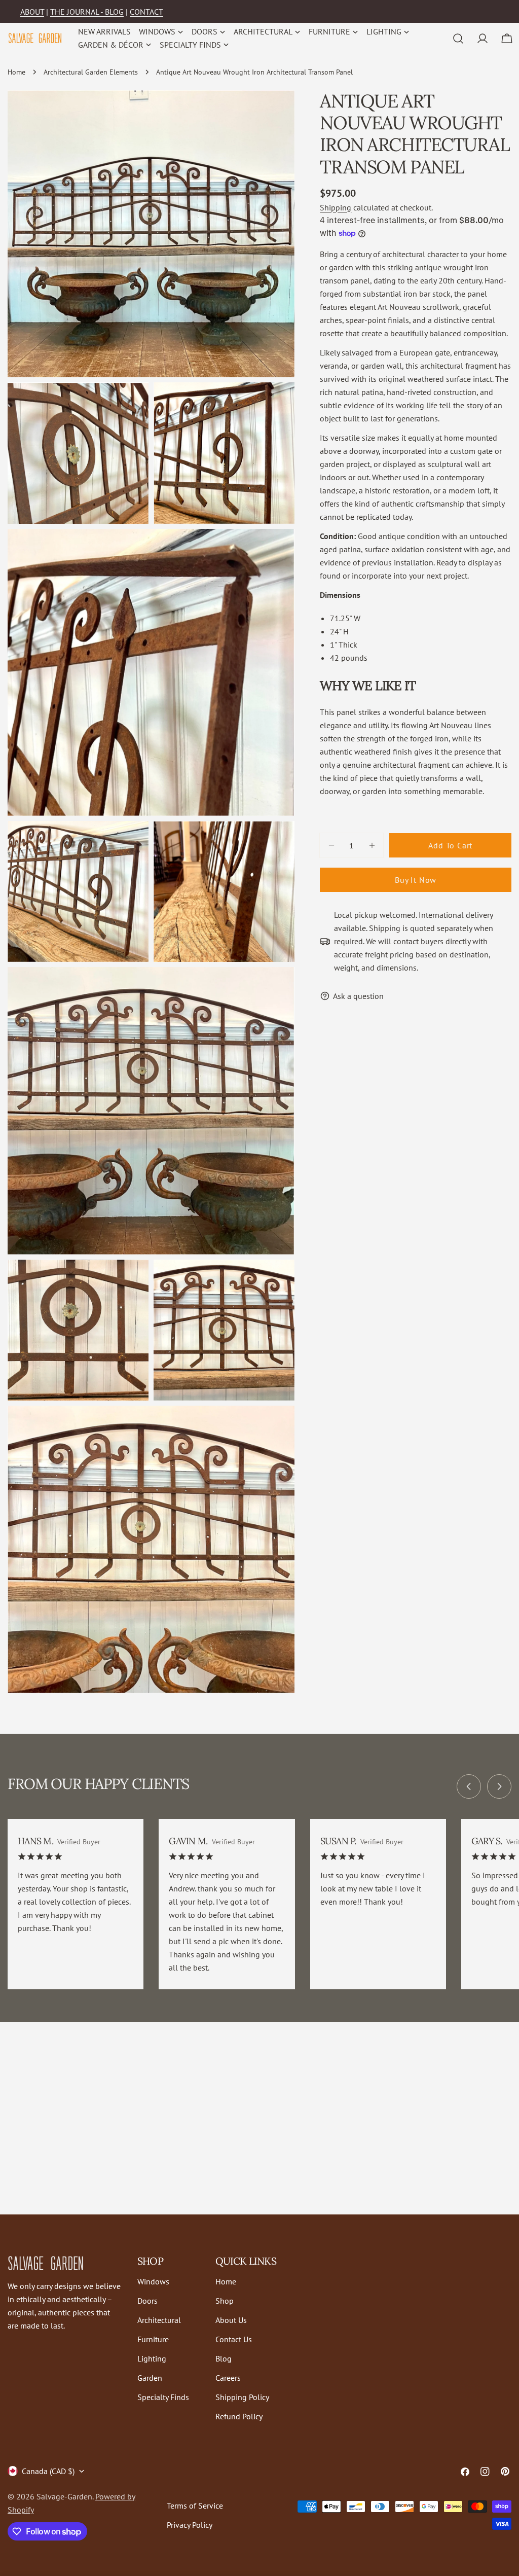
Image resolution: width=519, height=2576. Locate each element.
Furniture (153, 2339)
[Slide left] (469, 1786)
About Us (231, 2320)
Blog (224, 2358)
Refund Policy (239, 2416)
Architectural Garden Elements (91, 72)
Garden (150, 2378)
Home (16, 72)
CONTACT (146, 12)
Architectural (159, 2320)
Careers (228, 2378)
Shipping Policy (242, 2397)
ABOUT (32, 12)
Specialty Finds (163, 2397)
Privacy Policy (190, 2525)
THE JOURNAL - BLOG (87, 12)
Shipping (336, 207)
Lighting (152, 2358)
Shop (225, 2301)
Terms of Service (195, 2506)
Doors (147, 2301)
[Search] (458, 39)
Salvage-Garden (64, 2496)
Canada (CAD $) (48, 2471)
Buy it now (416, 880)
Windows (153, 2281)
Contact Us (234, 2339)
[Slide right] (499, 1786)
